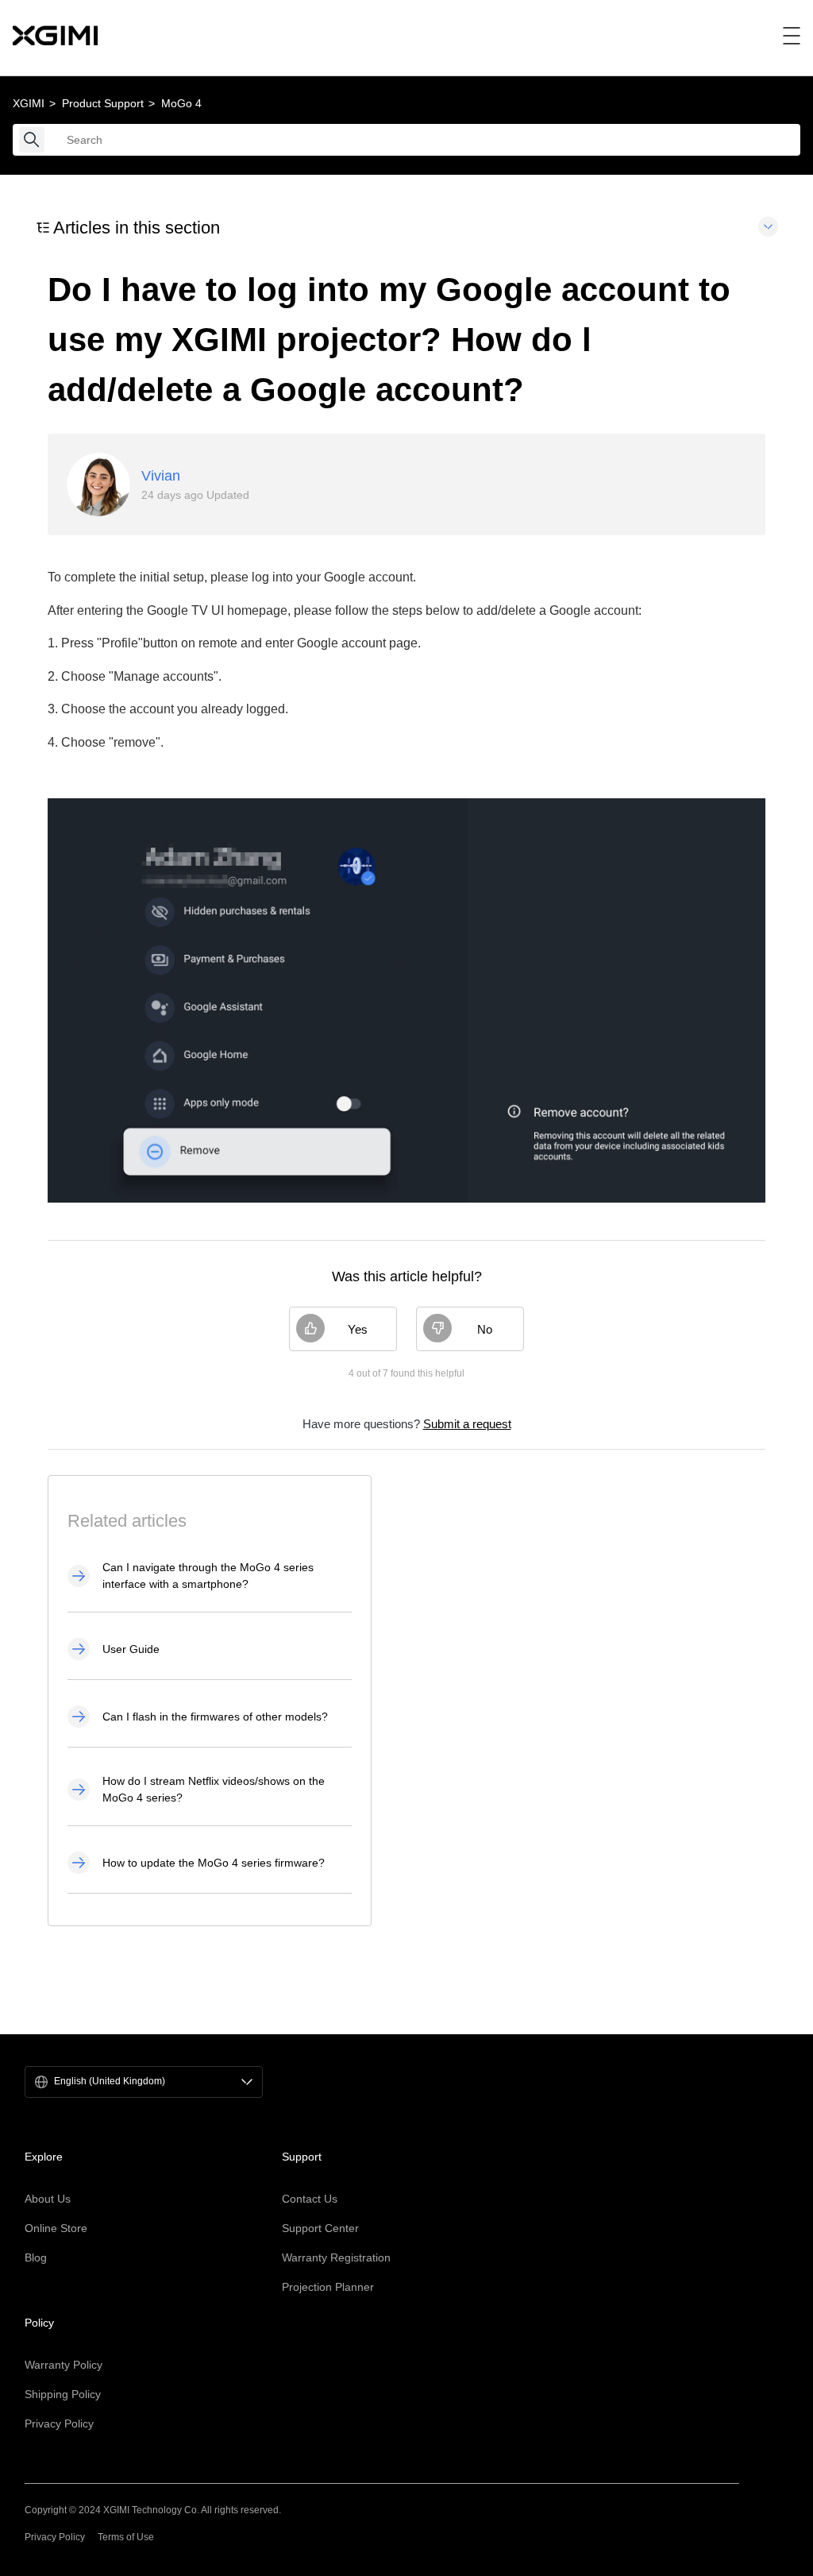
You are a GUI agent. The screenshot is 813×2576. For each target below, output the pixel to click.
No (485, 1329)
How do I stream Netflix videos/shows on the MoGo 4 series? (214, 1789)
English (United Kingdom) (110, 2082)
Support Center (320, 2228)
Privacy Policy (59, 2423)
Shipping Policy (63, 2394)
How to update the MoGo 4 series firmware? (214, 1863)
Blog (36, 2257)
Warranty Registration (336, 2257)
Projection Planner (328, 2287)
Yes (358, 1329)
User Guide (131, 1649)
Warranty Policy (64, 2365)
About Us (48, 2199)
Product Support (103, 103)
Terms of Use (126, 2537)
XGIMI (29, 103)
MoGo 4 (181, 103)
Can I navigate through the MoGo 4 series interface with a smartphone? (208, 1576)
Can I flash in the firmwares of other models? (215, 1717)
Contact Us (310, 2199)
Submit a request (467, 1424)
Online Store (56, 2228)
